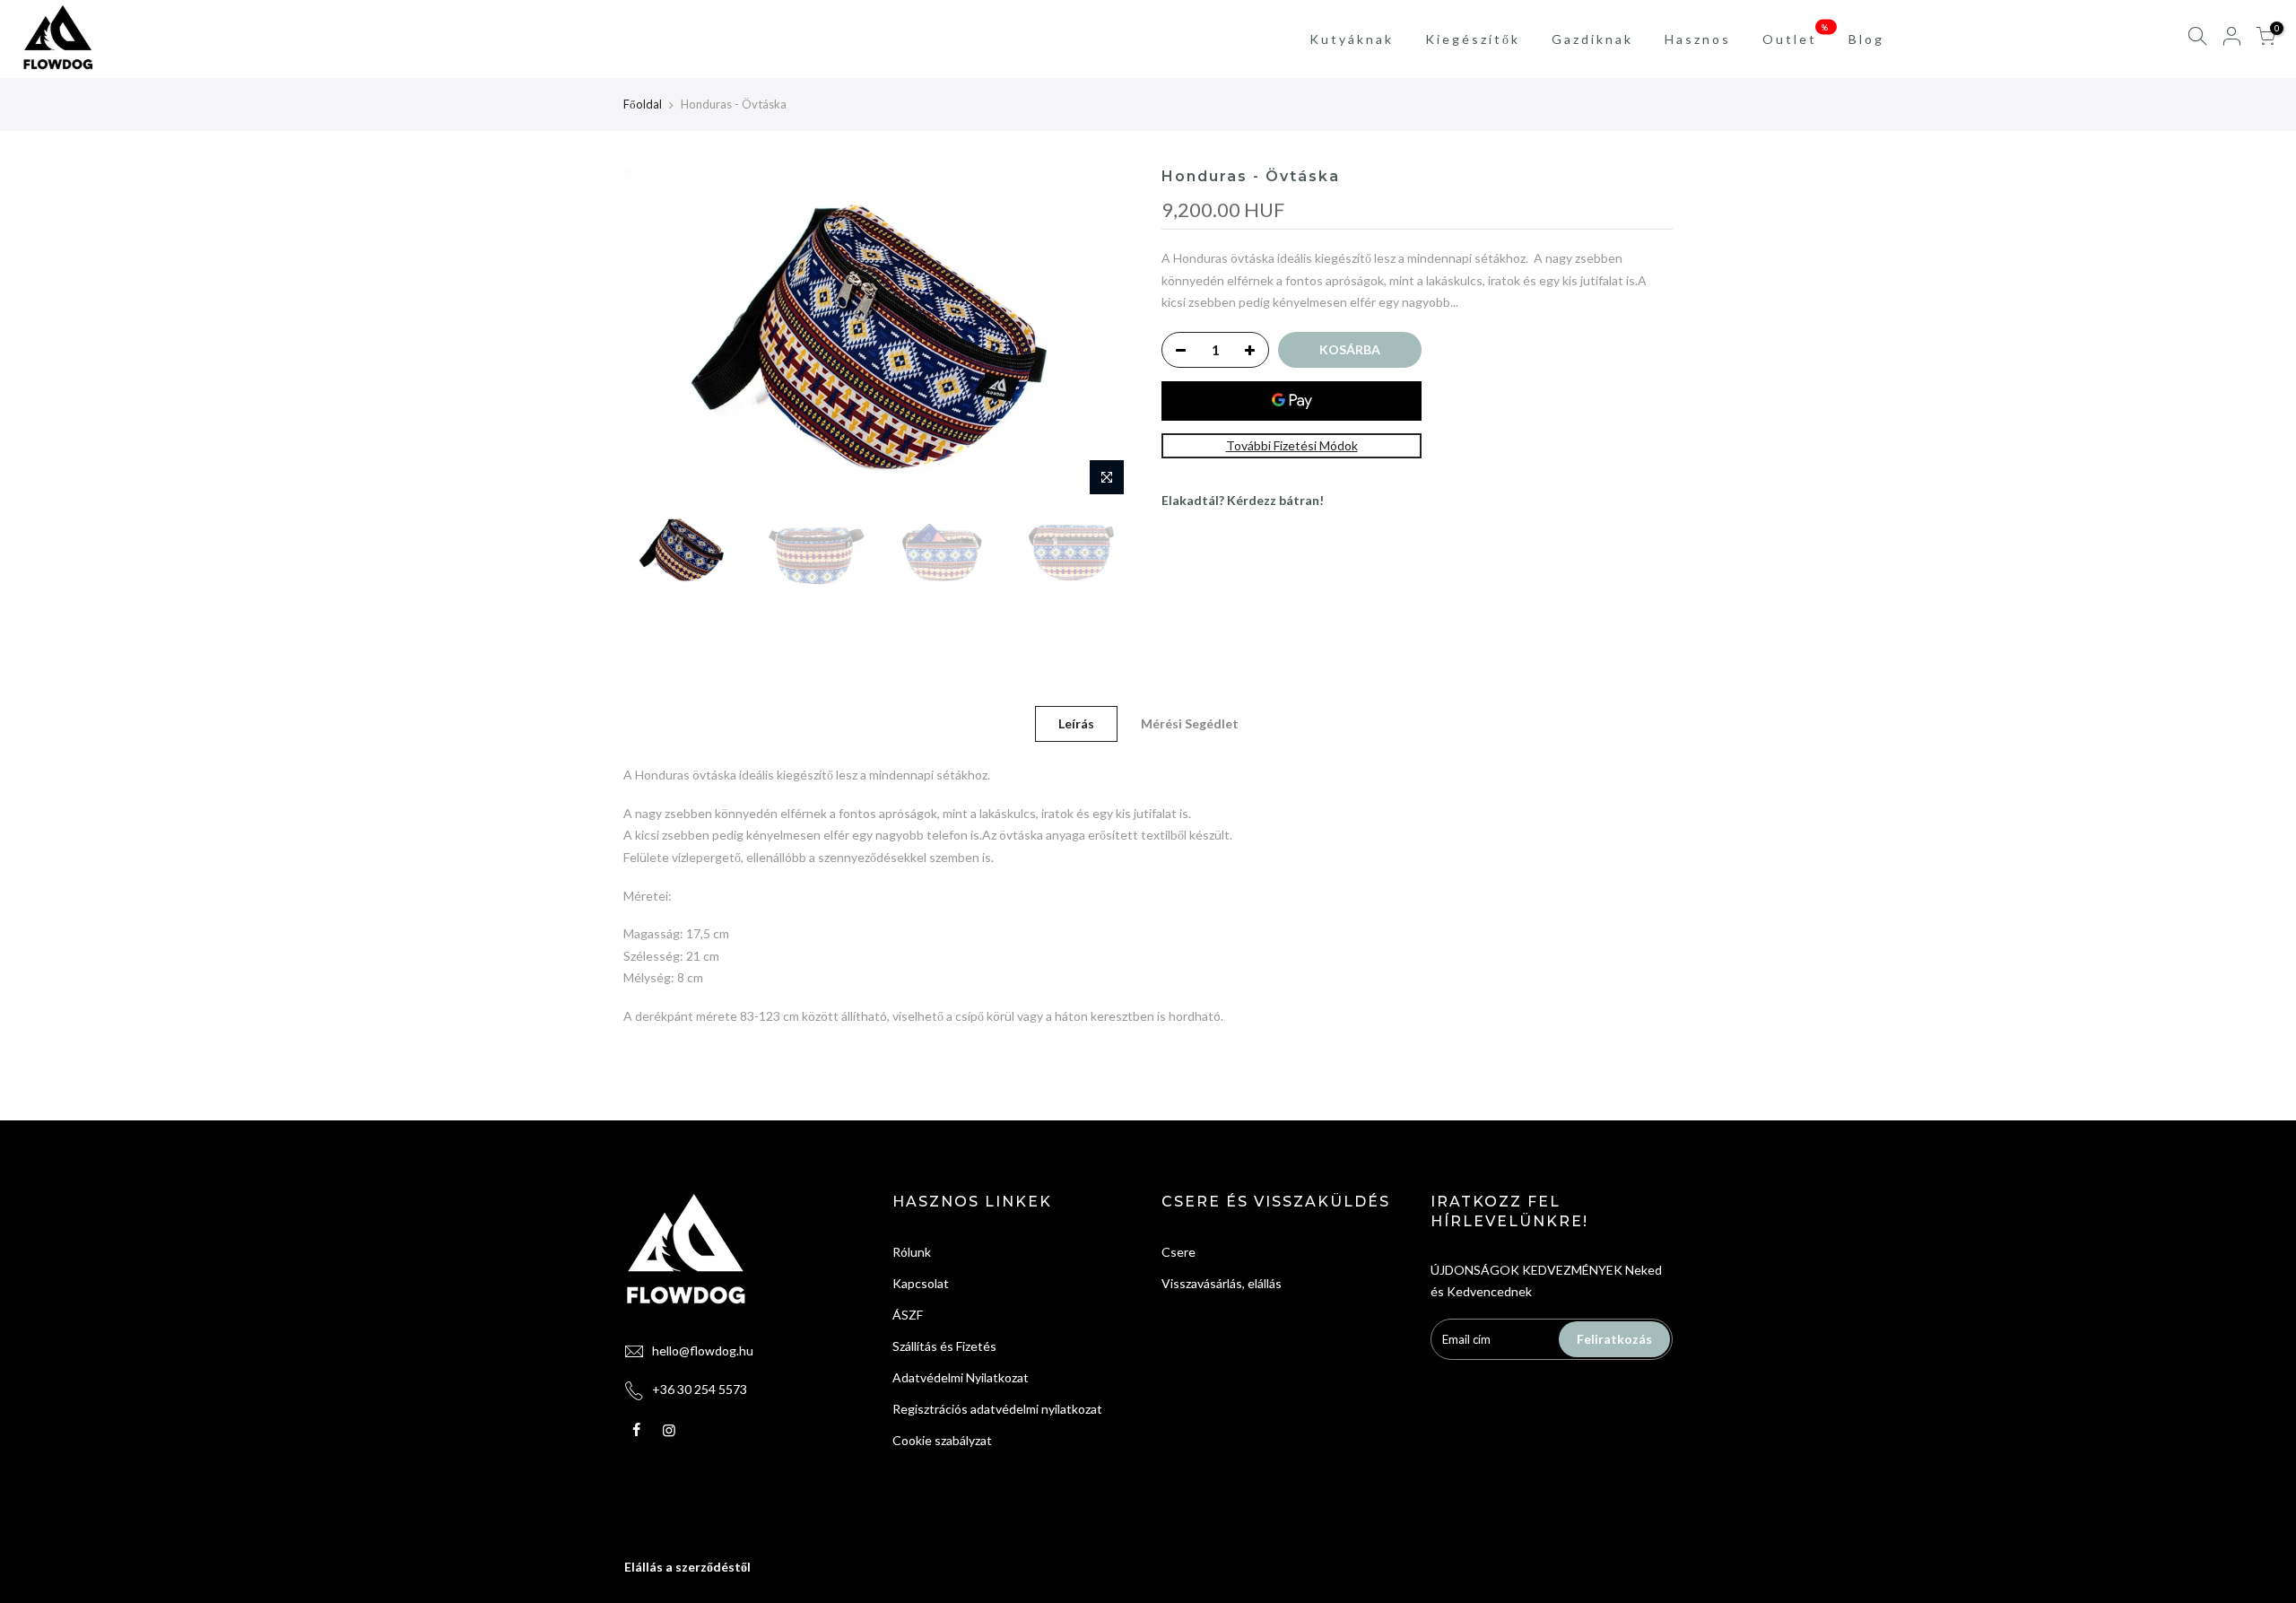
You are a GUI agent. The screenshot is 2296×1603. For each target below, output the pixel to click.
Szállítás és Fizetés (944, 1346)
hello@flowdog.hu (703, 1350)
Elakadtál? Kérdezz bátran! (1243, 500)
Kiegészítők (1473, 39)
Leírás (1076, 723)
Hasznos (1698, 39)
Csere (1178, 1252)
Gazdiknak (1592, 39)
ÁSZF (908, 1315)
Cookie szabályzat (942, 1440)
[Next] (1103, 335)
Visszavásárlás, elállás (1222, 1283)
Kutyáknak (1352, 39)
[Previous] (655, 335)
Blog (1866, 39)
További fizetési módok (1292, 445)
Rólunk (912, 1252)
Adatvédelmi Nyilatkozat (961, 1377)
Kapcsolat (921, 1283)
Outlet (1797, 34)
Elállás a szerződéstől (687, 1567)
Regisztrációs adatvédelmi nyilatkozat (997, 1409)
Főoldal (643, 104)
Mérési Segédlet (1190, 723)
